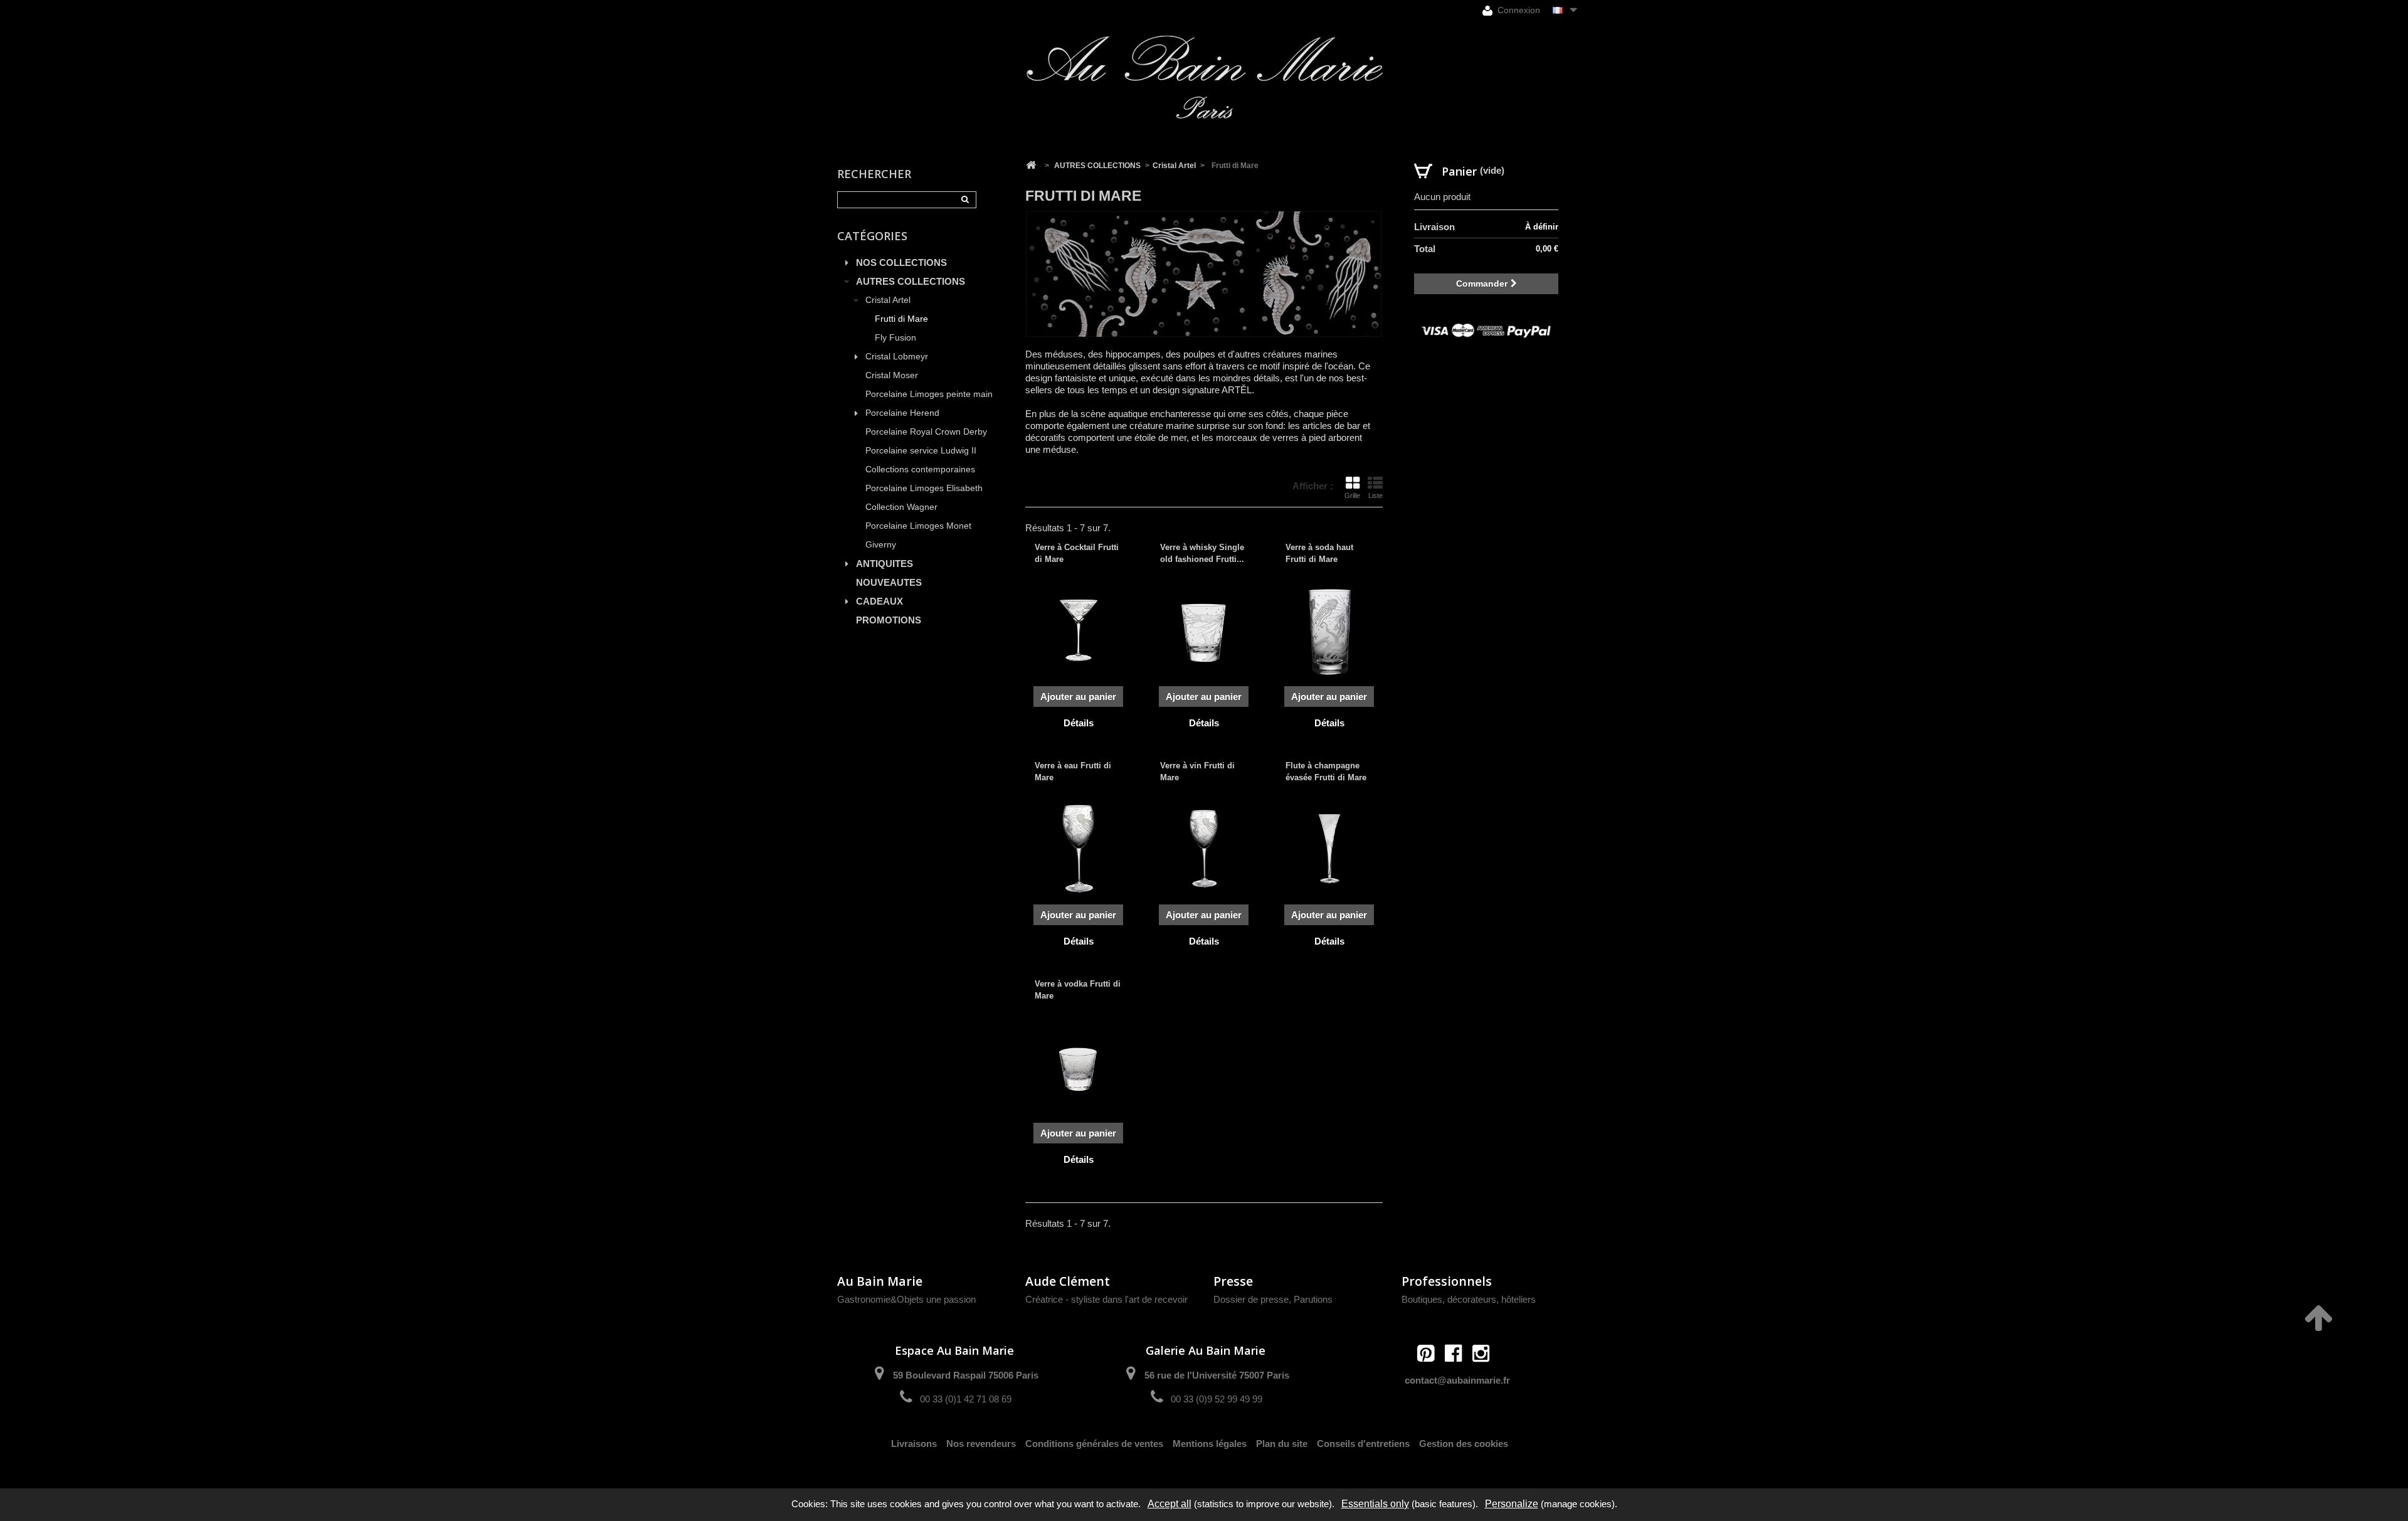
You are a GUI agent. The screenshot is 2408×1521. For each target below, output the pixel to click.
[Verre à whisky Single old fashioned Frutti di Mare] (1204, 630)
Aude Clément (1068, 1281)
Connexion (1518, 10)
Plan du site (1282, 1444)
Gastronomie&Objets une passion (906, 1299)
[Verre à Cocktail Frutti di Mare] (1079, 630)
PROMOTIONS (889, 620)
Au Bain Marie (880, 1281)
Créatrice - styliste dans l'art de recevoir (1106, 1299)
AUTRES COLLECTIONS (911, 281)
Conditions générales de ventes (1094, 1444)
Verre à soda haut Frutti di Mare (1319, 553)
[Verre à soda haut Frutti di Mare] (1329, 630)
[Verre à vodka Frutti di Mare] (1079, 1067)
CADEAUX (879, 601)
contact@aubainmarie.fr (1457, 1380)
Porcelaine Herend (902, 413)
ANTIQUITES (885, 564)
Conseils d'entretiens (1363, 1444)
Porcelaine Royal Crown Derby (926, 432)
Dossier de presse (1251, 1299)
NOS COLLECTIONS (901, 262)
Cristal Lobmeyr (897, 357)
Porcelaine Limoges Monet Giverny (918, 535)
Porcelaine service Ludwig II (921, 451)
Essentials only (1375, 1504)
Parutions (1313, 1299)
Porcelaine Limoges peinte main (929, 394)
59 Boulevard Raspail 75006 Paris (966, 1375)
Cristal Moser (892, 375)
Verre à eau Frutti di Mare (1073, 771)
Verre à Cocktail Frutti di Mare (1077, 553)
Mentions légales (1210, 1444)
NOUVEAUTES (889, 582)
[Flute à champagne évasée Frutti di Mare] (1329, 849)
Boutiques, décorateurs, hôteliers (1469, 1299)
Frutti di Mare (901, 319)
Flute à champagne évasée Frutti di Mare (1326, 771)
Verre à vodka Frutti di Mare (1078, 989)
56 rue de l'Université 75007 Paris (1217, 1375)
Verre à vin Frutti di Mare (1197, 771)
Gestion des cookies (1464, 1444)
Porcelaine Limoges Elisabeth (924, 488)
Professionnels (1447, 1281)
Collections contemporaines (920, 469)
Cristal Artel (888, 300)
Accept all (1170, 1504)
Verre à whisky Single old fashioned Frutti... (1202, 553)
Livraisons (914, 1444)
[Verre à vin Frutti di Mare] (1204, 849)
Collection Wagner (901, 507)
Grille (1352, 496)
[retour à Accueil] (1031, 166)
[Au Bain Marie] (1204, 77)
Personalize (1512, 1504)
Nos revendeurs (981, 1444)
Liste (1376, 496)
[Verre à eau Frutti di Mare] (1079, 849)
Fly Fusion (895, 338)
